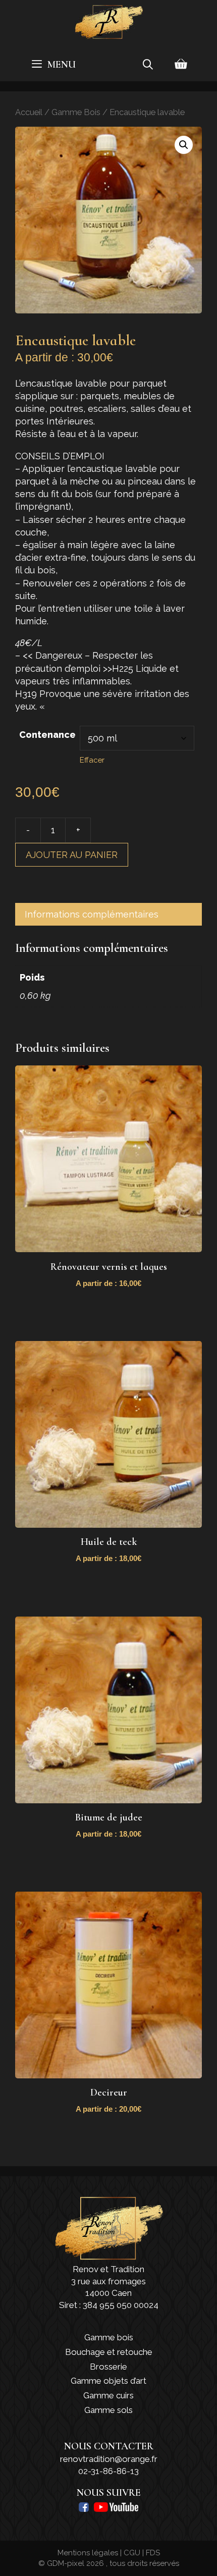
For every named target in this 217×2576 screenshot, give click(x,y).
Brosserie (108, 2367)
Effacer (92, 760)
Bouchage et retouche (109, 2352)
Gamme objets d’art (108, 2381)
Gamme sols (108, 2410)
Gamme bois (109, 2337)
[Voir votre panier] (181, 65)
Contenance (47, 735)
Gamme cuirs (108, 2395)
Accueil (29, 112)
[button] (184, 145)
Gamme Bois (76, 112)
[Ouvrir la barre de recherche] (148, 65)
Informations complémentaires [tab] (92, 914)
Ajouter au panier (72, 855)
